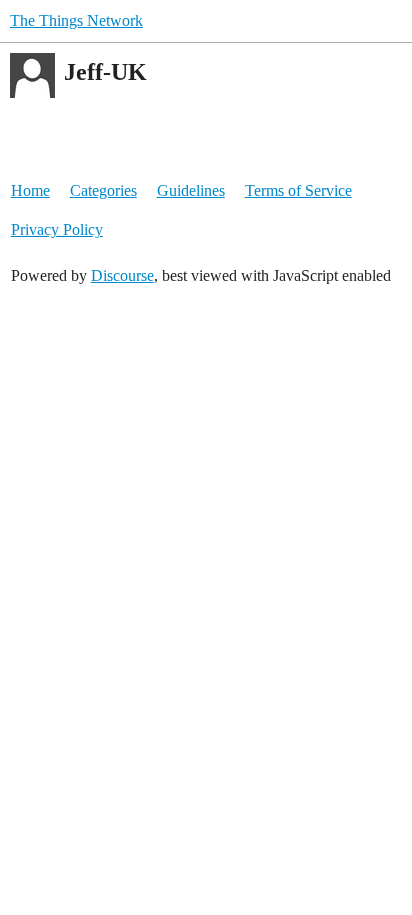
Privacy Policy (57, 229)
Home (30, 190)
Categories (103, 190)
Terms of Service (298, 190)
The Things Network (76, 20)
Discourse (122, 275)
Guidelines (191, 190)
